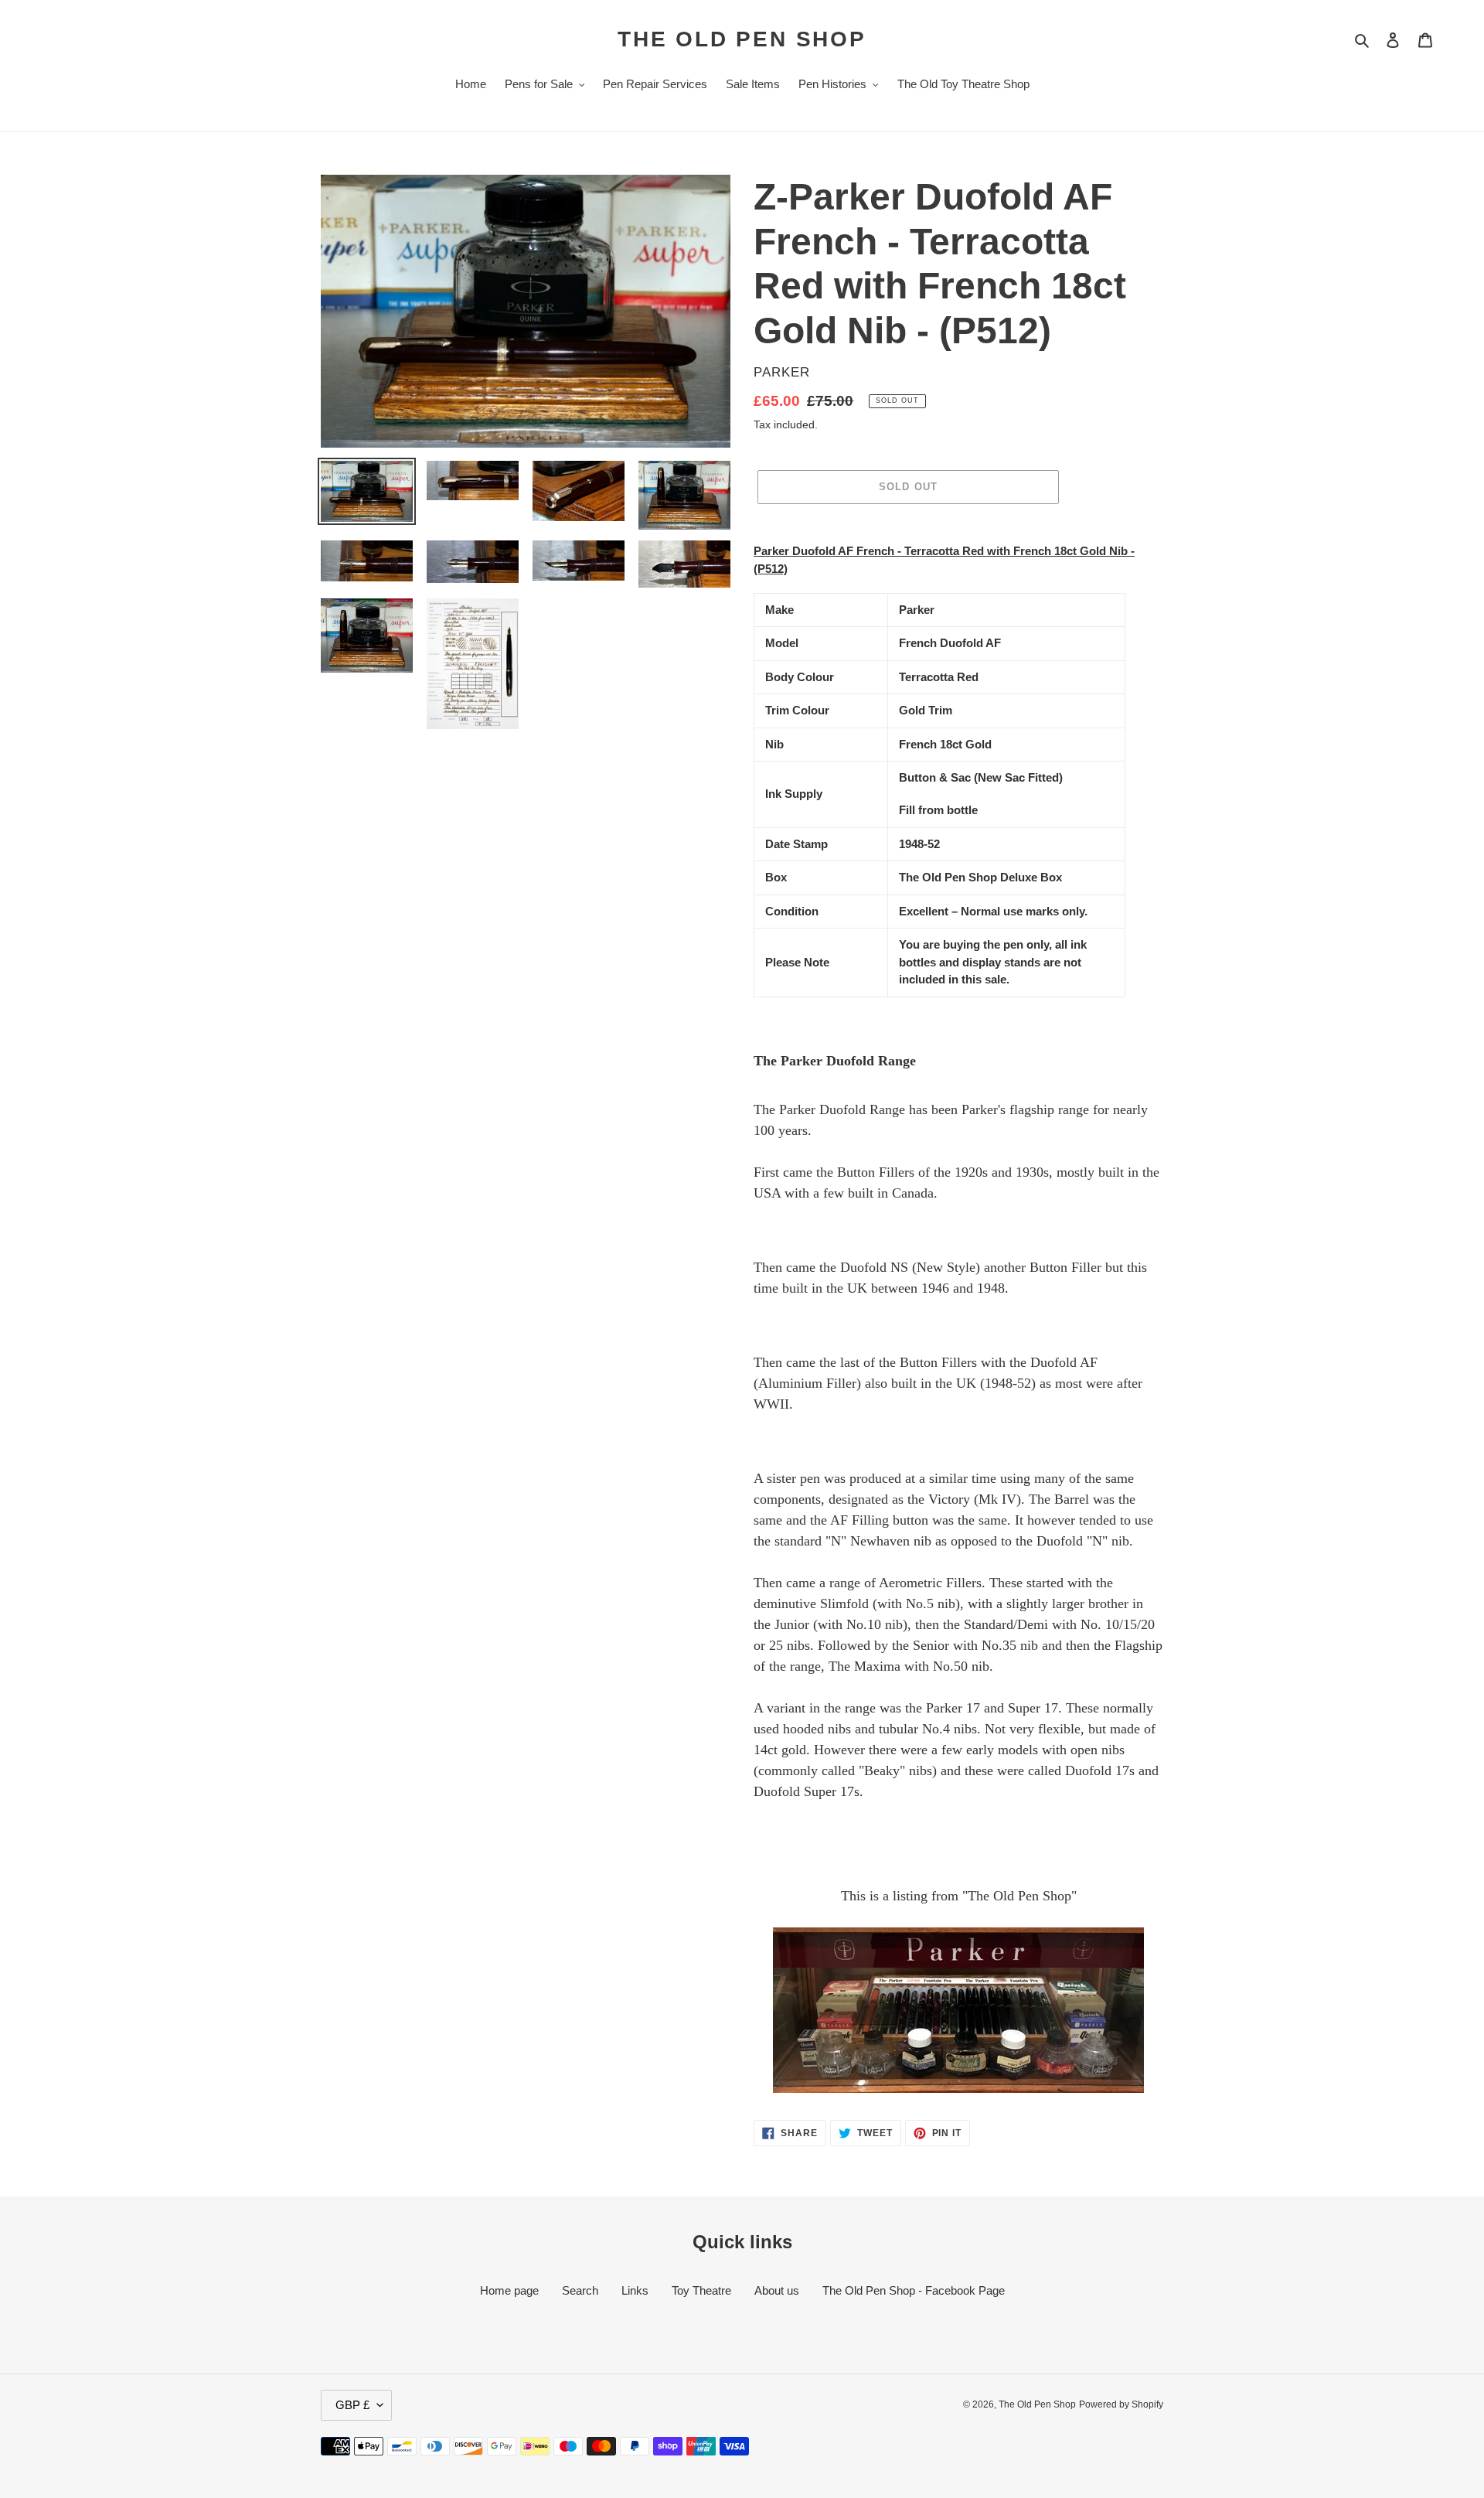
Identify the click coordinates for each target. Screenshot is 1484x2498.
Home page (509, 2290)
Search (580, 2290)
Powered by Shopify (1121, 2404)
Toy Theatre (701, 2290)
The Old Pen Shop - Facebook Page (914, 2290)
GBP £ (352, 2405)
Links (635, 2290)
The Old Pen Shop (742, 39)
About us (777, 2290)
